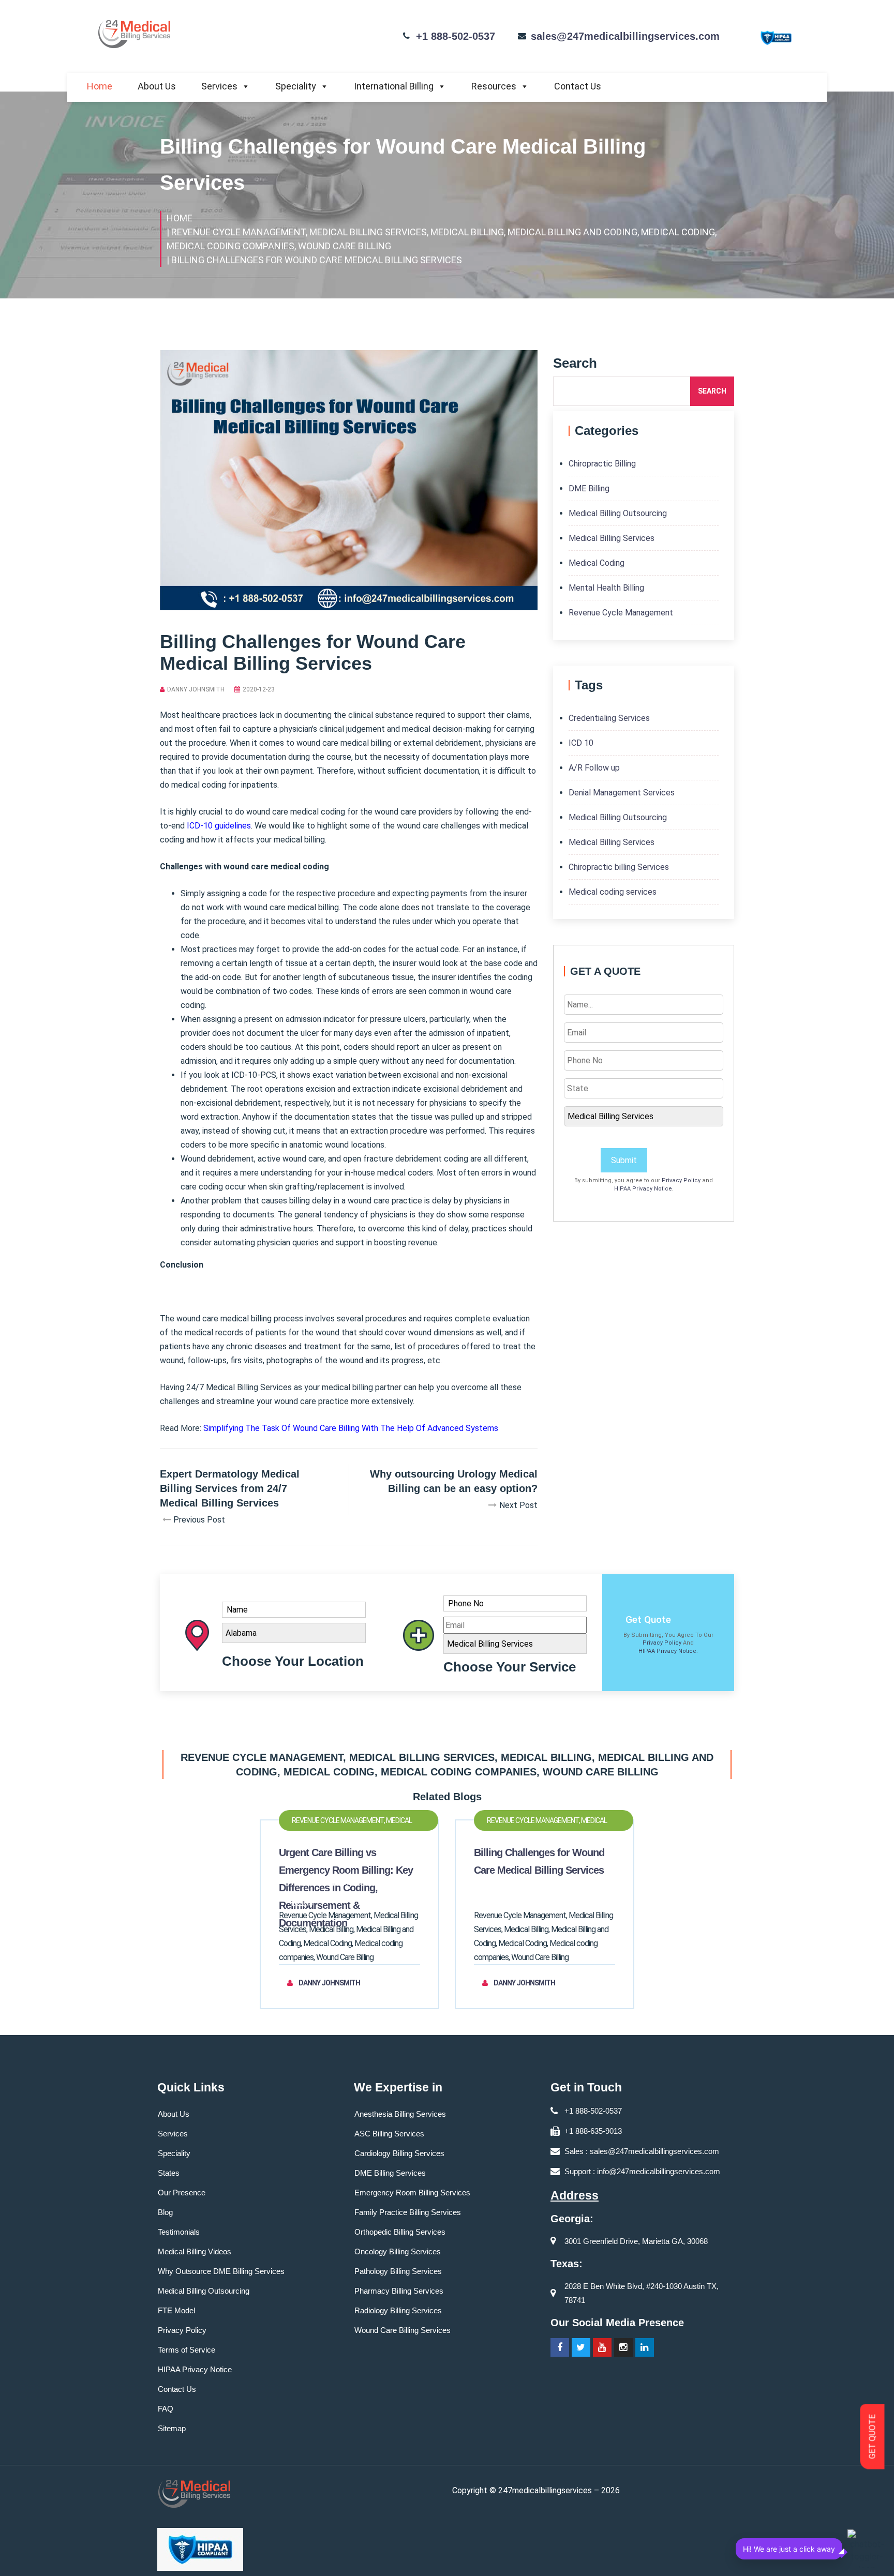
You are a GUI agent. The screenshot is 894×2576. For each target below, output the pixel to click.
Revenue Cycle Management (621, 613)
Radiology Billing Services (398, 2310)
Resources (494, 86)
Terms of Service (187, 2350)
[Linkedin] (645, 2347)
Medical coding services (613, 892)
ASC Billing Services (389, 2134)
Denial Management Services (622, 793)
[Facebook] (560, 2347)
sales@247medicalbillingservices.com (625, 36)
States (169, 2173)
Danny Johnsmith (196, 689)
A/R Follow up (594, 768)
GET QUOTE (873, 2437)
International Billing (394, 86)
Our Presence (182, 2193)
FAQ (166, 2409)
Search (712, 391)
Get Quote (648, 1620)
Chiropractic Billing (602, 464)
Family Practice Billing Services (408, 2212)
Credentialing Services (609, 718)
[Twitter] (581, 2347)
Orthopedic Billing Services (400, 2232)
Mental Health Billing (606, 588)
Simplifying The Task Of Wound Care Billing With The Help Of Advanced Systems (351, 1428)
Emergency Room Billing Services (412, 2193)
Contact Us (578, 86)
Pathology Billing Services (398, 2271)
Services (219, 86)
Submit (624, 1160)
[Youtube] (602, 2347)
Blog (165, 2212)
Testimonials (179, 2232)
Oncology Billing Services (398, 2251)
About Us (157, 86)
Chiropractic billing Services (619, 867)
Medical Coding (597, 563)
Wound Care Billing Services (403, 2330)
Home (100, 86)
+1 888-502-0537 (456, 36)
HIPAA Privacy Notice (643, 1189)
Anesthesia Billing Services (400, 2114)
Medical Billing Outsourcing (618, 513)
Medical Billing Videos (195, 2251)
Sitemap (172, 2428)
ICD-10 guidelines (219, 826)
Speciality (296, 86)
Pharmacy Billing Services (399, 2291)
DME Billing (589, 488)
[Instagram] (623, 2347)
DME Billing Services (390, 2173)
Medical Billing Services (612, 538)
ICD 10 (581, 743)
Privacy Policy (681, 1180)
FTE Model (176, 2310)
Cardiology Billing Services (399, 2153)
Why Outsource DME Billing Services (221, 2271)
